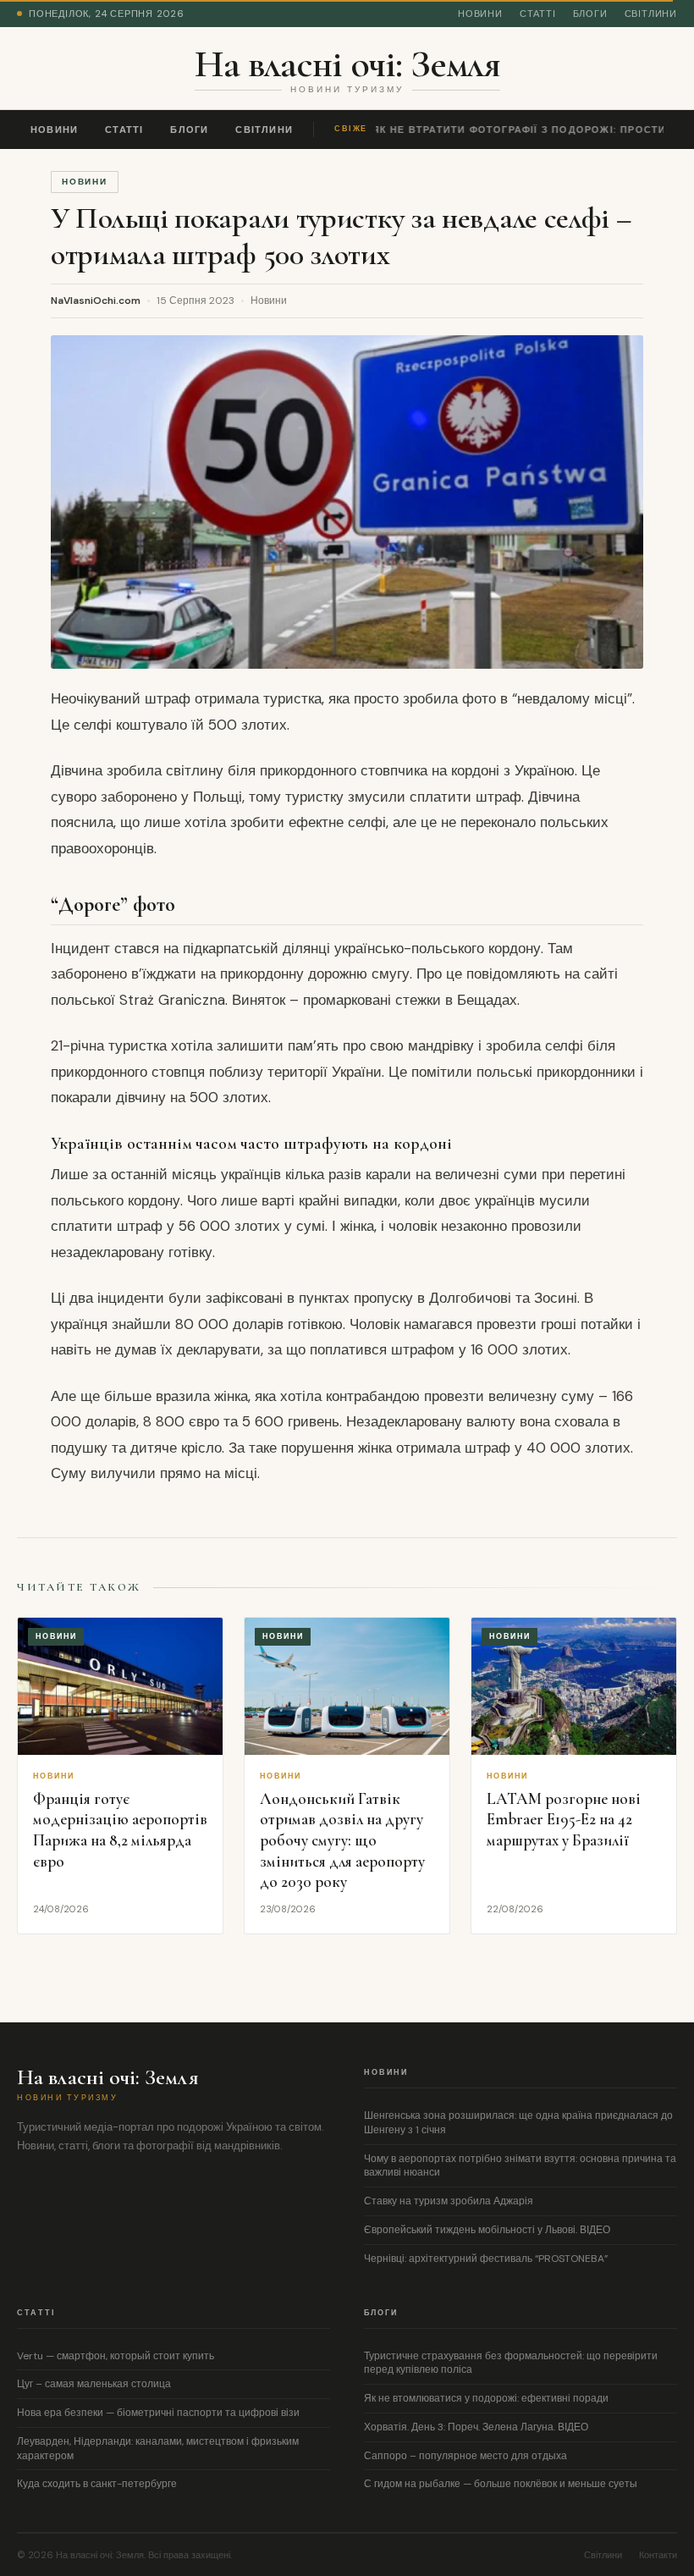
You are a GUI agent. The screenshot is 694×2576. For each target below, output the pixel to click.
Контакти (658, 2555)
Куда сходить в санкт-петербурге (97, 2484)
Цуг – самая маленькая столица (94, 2384)
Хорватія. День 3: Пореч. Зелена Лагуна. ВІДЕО (476, 2427)
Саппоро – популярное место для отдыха (465, 2456)
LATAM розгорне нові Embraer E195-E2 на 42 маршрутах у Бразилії (564, 1819)
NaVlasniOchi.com (96, 301)
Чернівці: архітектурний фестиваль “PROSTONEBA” (486, 2259)
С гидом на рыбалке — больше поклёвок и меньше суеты (501, 2484)
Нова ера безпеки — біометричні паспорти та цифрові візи (158, 2413)
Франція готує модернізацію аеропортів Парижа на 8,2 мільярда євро (120, 1830)
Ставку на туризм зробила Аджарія (449, 2201)
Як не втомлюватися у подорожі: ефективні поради (486, 2398)
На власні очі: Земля (347, 63)
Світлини (651, 14)
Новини (480, 14)
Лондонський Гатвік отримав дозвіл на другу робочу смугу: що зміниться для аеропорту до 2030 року (342, 1840)
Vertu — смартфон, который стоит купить (116, 2356)
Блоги (590, 14)
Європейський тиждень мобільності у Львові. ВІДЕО (487, 2230)
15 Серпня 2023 (196, 301)
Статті (538, 14)
